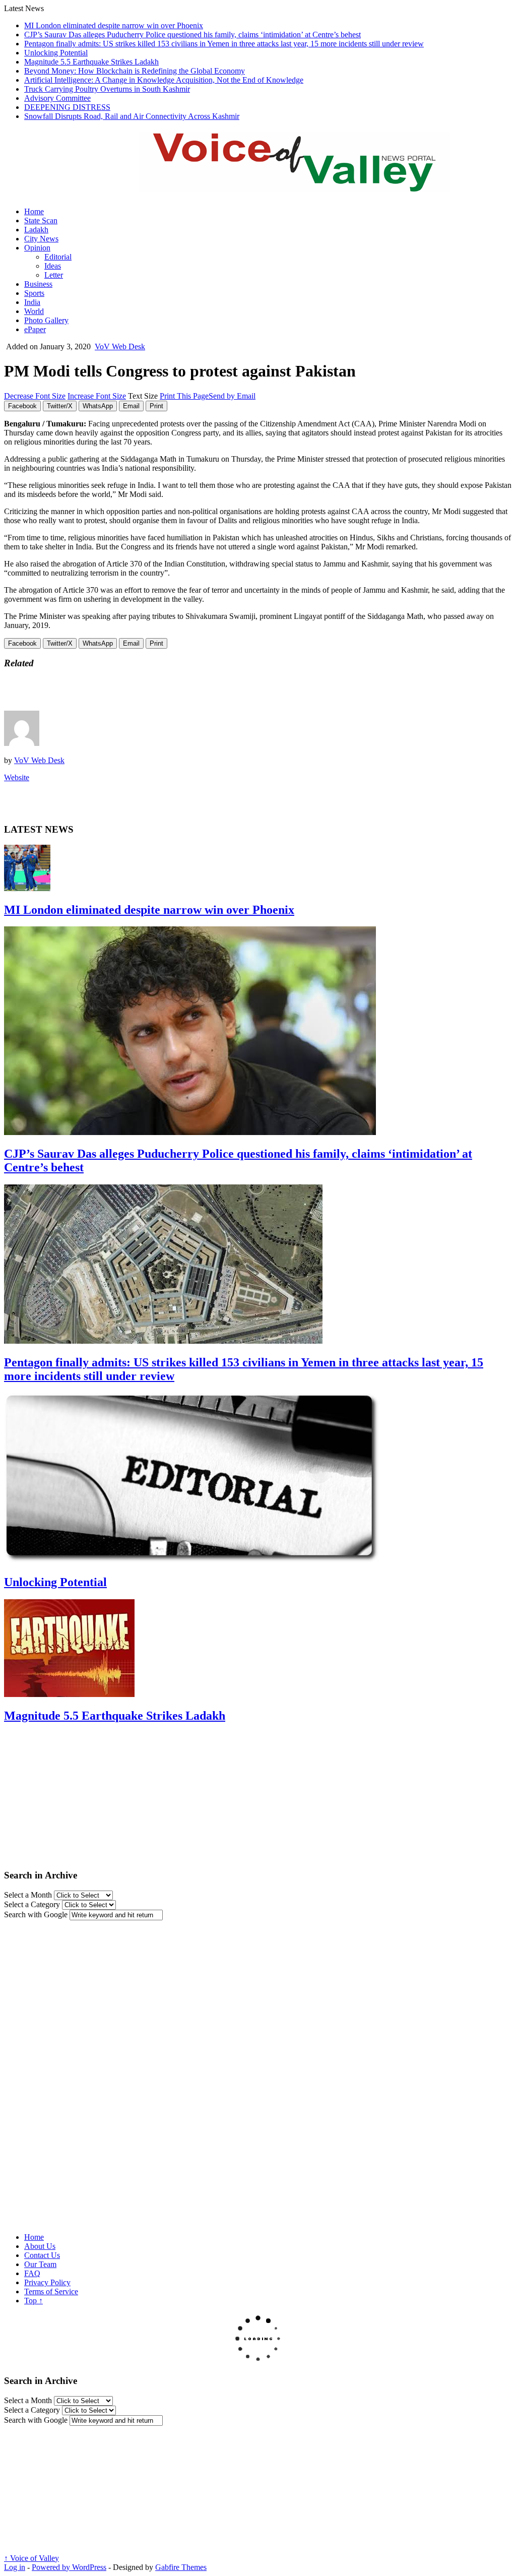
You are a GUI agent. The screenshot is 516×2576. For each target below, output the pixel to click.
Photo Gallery (46, 320)
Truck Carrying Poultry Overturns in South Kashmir (107, 89)
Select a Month (28, 1895)
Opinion (37, 248)
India (32, 302)
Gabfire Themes (181, 2567)
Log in (15, 2567)
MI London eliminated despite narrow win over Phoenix (114, 25)
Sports (34, 293)
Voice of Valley (31, 2558)
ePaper (35, 329)
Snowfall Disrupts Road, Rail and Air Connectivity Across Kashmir (132, 116)
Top (34, 2301)
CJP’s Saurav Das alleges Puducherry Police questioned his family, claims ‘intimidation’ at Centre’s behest (192, 35)
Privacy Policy (47, 2282)
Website (17, 777)
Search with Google (36, 1914)
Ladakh (36, 230)
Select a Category (32, 1904)
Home (34, 211)
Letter (54, 275)
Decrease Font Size (35, 396)
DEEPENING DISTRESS (67, 107)
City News (41, 239)
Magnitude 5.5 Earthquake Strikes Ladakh (91, 62)
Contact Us (42, 2255)
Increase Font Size (97, 396)
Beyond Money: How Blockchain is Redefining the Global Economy (135, 71)
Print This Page (184, 396)
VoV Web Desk (120, 347)
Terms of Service (51, 2291)
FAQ (32, 2273)
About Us (40, 2246)
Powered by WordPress (69, 2567)
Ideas (53, 266)
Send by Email (232, 396)
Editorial (58, 257)
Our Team (40, 2264)
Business (38, 284)
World (34, 311)
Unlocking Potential (56, 53)
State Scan (41, 221)
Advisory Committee (57, 98)
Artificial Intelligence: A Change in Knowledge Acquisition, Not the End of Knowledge (164, 80)
